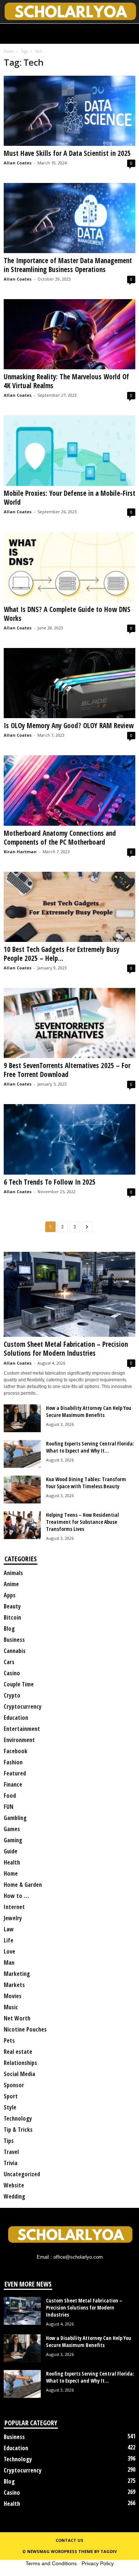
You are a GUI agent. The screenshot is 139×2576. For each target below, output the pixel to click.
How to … (16, 1896)
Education (16, 1718)
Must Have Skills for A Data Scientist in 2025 (67, 153)
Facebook (16, 1751)
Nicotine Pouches (25, 2029)
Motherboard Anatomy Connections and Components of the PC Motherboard (60, 838)
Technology (18, 2118)
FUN (9, 1807)
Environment (19, 1740)
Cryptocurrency (23, 1706)
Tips (9, 2141)
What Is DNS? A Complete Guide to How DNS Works (67, 614)
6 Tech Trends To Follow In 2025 (50, 1182)
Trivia (11, 2163)
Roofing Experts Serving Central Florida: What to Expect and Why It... (90, 1447)
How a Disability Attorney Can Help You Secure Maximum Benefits (89, 1411)
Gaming (13, 1840)
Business (14, 1640)
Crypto (12, 1695)
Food (10, 1796)
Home (9, 51)
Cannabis (15, 1651)
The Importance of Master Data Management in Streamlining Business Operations (68, 265)
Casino (12, 1673)
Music (11, 2007)
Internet (14, 1907)
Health (12, 1862)
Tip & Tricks (18, 2130)
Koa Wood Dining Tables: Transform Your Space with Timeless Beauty (86, 1483)
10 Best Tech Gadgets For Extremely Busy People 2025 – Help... (62, 954)
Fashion (13, 1762)
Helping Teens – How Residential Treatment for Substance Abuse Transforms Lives (82, 1522)
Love (9, 1951)
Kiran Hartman (20, 852)
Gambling (15, 1818)
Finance (13, 1784)
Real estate (18, 2052)
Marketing (17, 1974)
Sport (11, 2096)
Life (9, 1940)
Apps (10, 1595)
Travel (11, 2152)
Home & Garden (23, 1885)
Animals (13, 1573)
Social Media (19, 2074)
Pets (9, 2040)
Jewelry (13, 1918)
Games (12, 1829)
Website (14, 2185)
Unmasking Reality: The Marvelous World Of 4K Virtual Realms (66, 381)
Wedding (14, 2196)
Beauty (12, 1606)
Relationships (20, 2063)
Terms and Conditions (51, 2563)
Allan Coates (18, 163)
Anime (11, 1584)
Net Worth (17, 2018)
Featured (15, 1773)
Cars (9, 1662)
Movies (13, 1996)
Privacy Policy (98, 2563)
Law (9, 1929)
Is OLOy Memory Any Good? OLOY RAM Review (69, 726)
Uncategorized (22, 2174)
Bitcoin (12, 1617)
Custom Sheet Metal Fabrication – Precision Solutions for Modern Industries (66, 1349)
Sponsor (14, 2085)
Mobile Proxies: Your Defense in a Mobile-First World (69, 498)
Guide (11, 1851)
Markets (14, 1985)
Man (9, 1963)
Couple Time (19, 1684)
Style (10, 2107)
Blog (9, 1629)
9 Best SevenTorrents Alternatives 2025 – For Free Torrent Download (67, 1070)
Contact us (69, 2540)
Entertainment (22, 1729)
